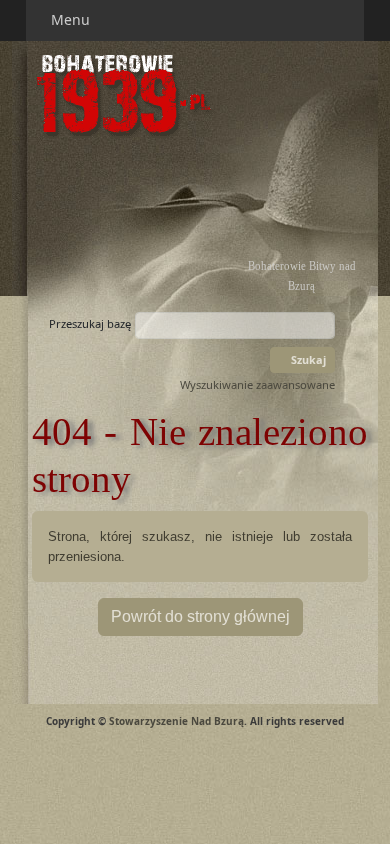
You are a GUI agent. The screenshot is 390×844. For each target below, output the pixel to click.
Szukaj (307, 359)
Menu (72, 19)
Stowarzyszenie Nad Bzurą (176, 721)
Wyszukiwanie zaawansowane (257, 384)
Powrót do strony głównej (200, 616)
